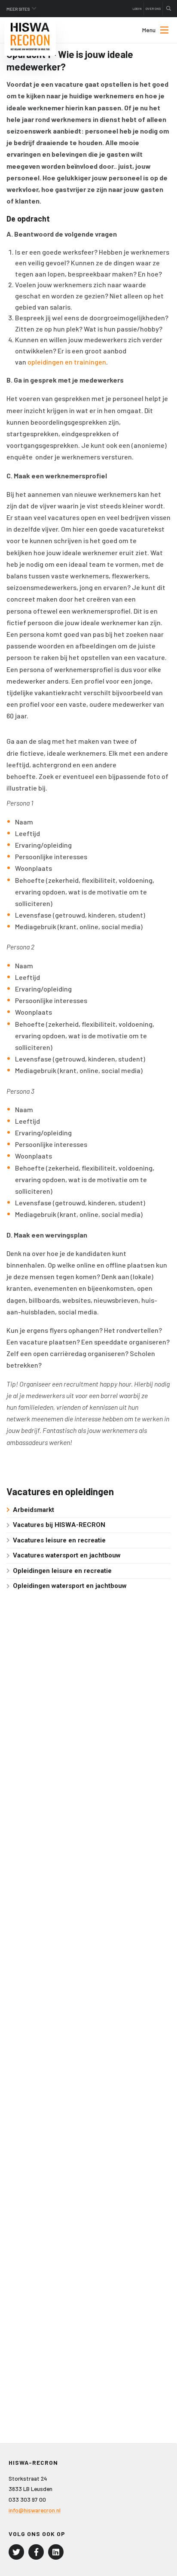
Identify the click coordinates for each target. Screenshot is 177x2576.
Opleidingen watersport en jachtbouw (70, 1586)
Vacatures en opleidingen (60, 1491)
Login (137, 9)
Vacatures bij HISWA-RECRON (59, 1525)
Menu (149, 30)
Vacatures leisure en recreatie (59, 1540)
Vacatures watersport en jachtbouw (67, 1555)
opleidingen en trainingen (67, 362)
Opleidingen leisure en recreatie (62, 1571)
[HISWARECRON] (30, 36)
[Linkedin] (56, 2552)
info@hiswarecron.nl (35, 2510)
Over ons (153, 9)
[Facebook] (36, 2552)
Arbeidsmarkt (34, 1510)
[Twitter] (16, 2552)
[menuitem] (148, 30)
